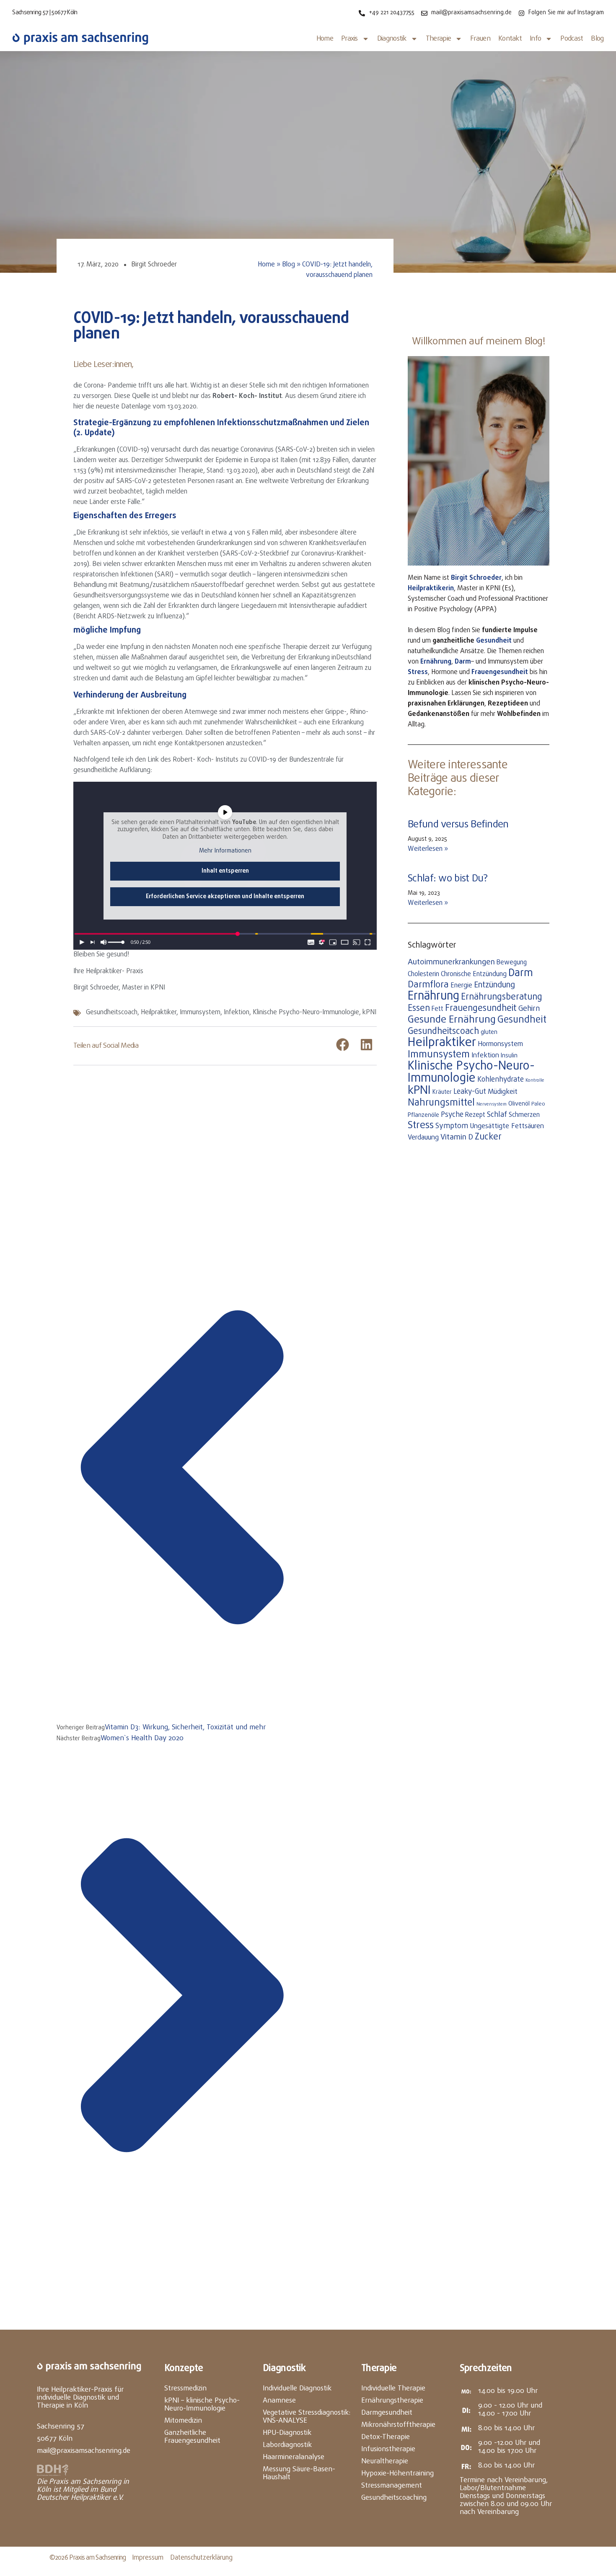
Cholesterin (423, 974)
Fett (437, 1009)
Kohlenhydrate (501, 1080)
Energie (461, 986)
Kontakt (510, 39)
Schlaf (497, 1115)
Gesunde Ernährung (452, 1020)
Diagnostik (392, 39)
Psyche (452, 1115)
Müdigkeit (503, 1092)
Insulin (509, 1056)
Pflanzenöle (423, 1115)
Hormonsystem (500, 1044)
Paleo (538, 1104)
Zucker (488, 1137)
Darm (463, 662)
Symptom (452, 1126)
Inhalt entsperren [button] (225, 871)
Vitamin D (457, 1137)
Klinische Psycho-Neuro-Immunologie (306, 1013)
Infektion (237, 1013)
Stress (418, 672)
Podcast (572, 39)
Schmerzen (524, 1115)
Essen (419, 1009)
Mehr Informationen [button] (225, 851)
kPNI (369, 1013)
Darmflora (428, 985)
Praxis (349, 39)
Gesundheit (494, 641)
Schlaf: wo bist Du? (448, 879)
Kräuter (442, 1092)
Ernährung (436, 662)
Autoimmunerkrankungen (451, 962)
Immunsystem (200, 1013)
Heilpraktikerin (431, 589)
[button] (343, 1045)
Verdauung (423, 1138)
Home (325, 39)
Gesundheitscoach (112, 1013)
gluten (489, 1032)
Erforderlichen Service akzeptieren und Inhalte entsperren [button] (225, 897)
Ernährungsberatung (502, 997)
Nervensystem (492, 1104)
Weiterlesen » (428, 849)
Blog (597, 39)
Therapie (438, 39)
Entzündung (494, 985)
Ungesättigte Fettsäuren (507, 1126)
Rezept (475, 1115)
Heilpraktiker (159, 1013)
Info (535, 39)
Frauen (480, 39)
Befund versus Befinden (458, 825)
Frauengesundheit (481, 1008)
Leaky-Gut (470, 1092)
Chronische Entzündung (474, 974)
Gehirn (529, 1009)
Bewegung (512, 963)
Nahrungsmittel (441, 1103)
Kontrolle (535, 1080)
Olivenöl (519, 1104)
